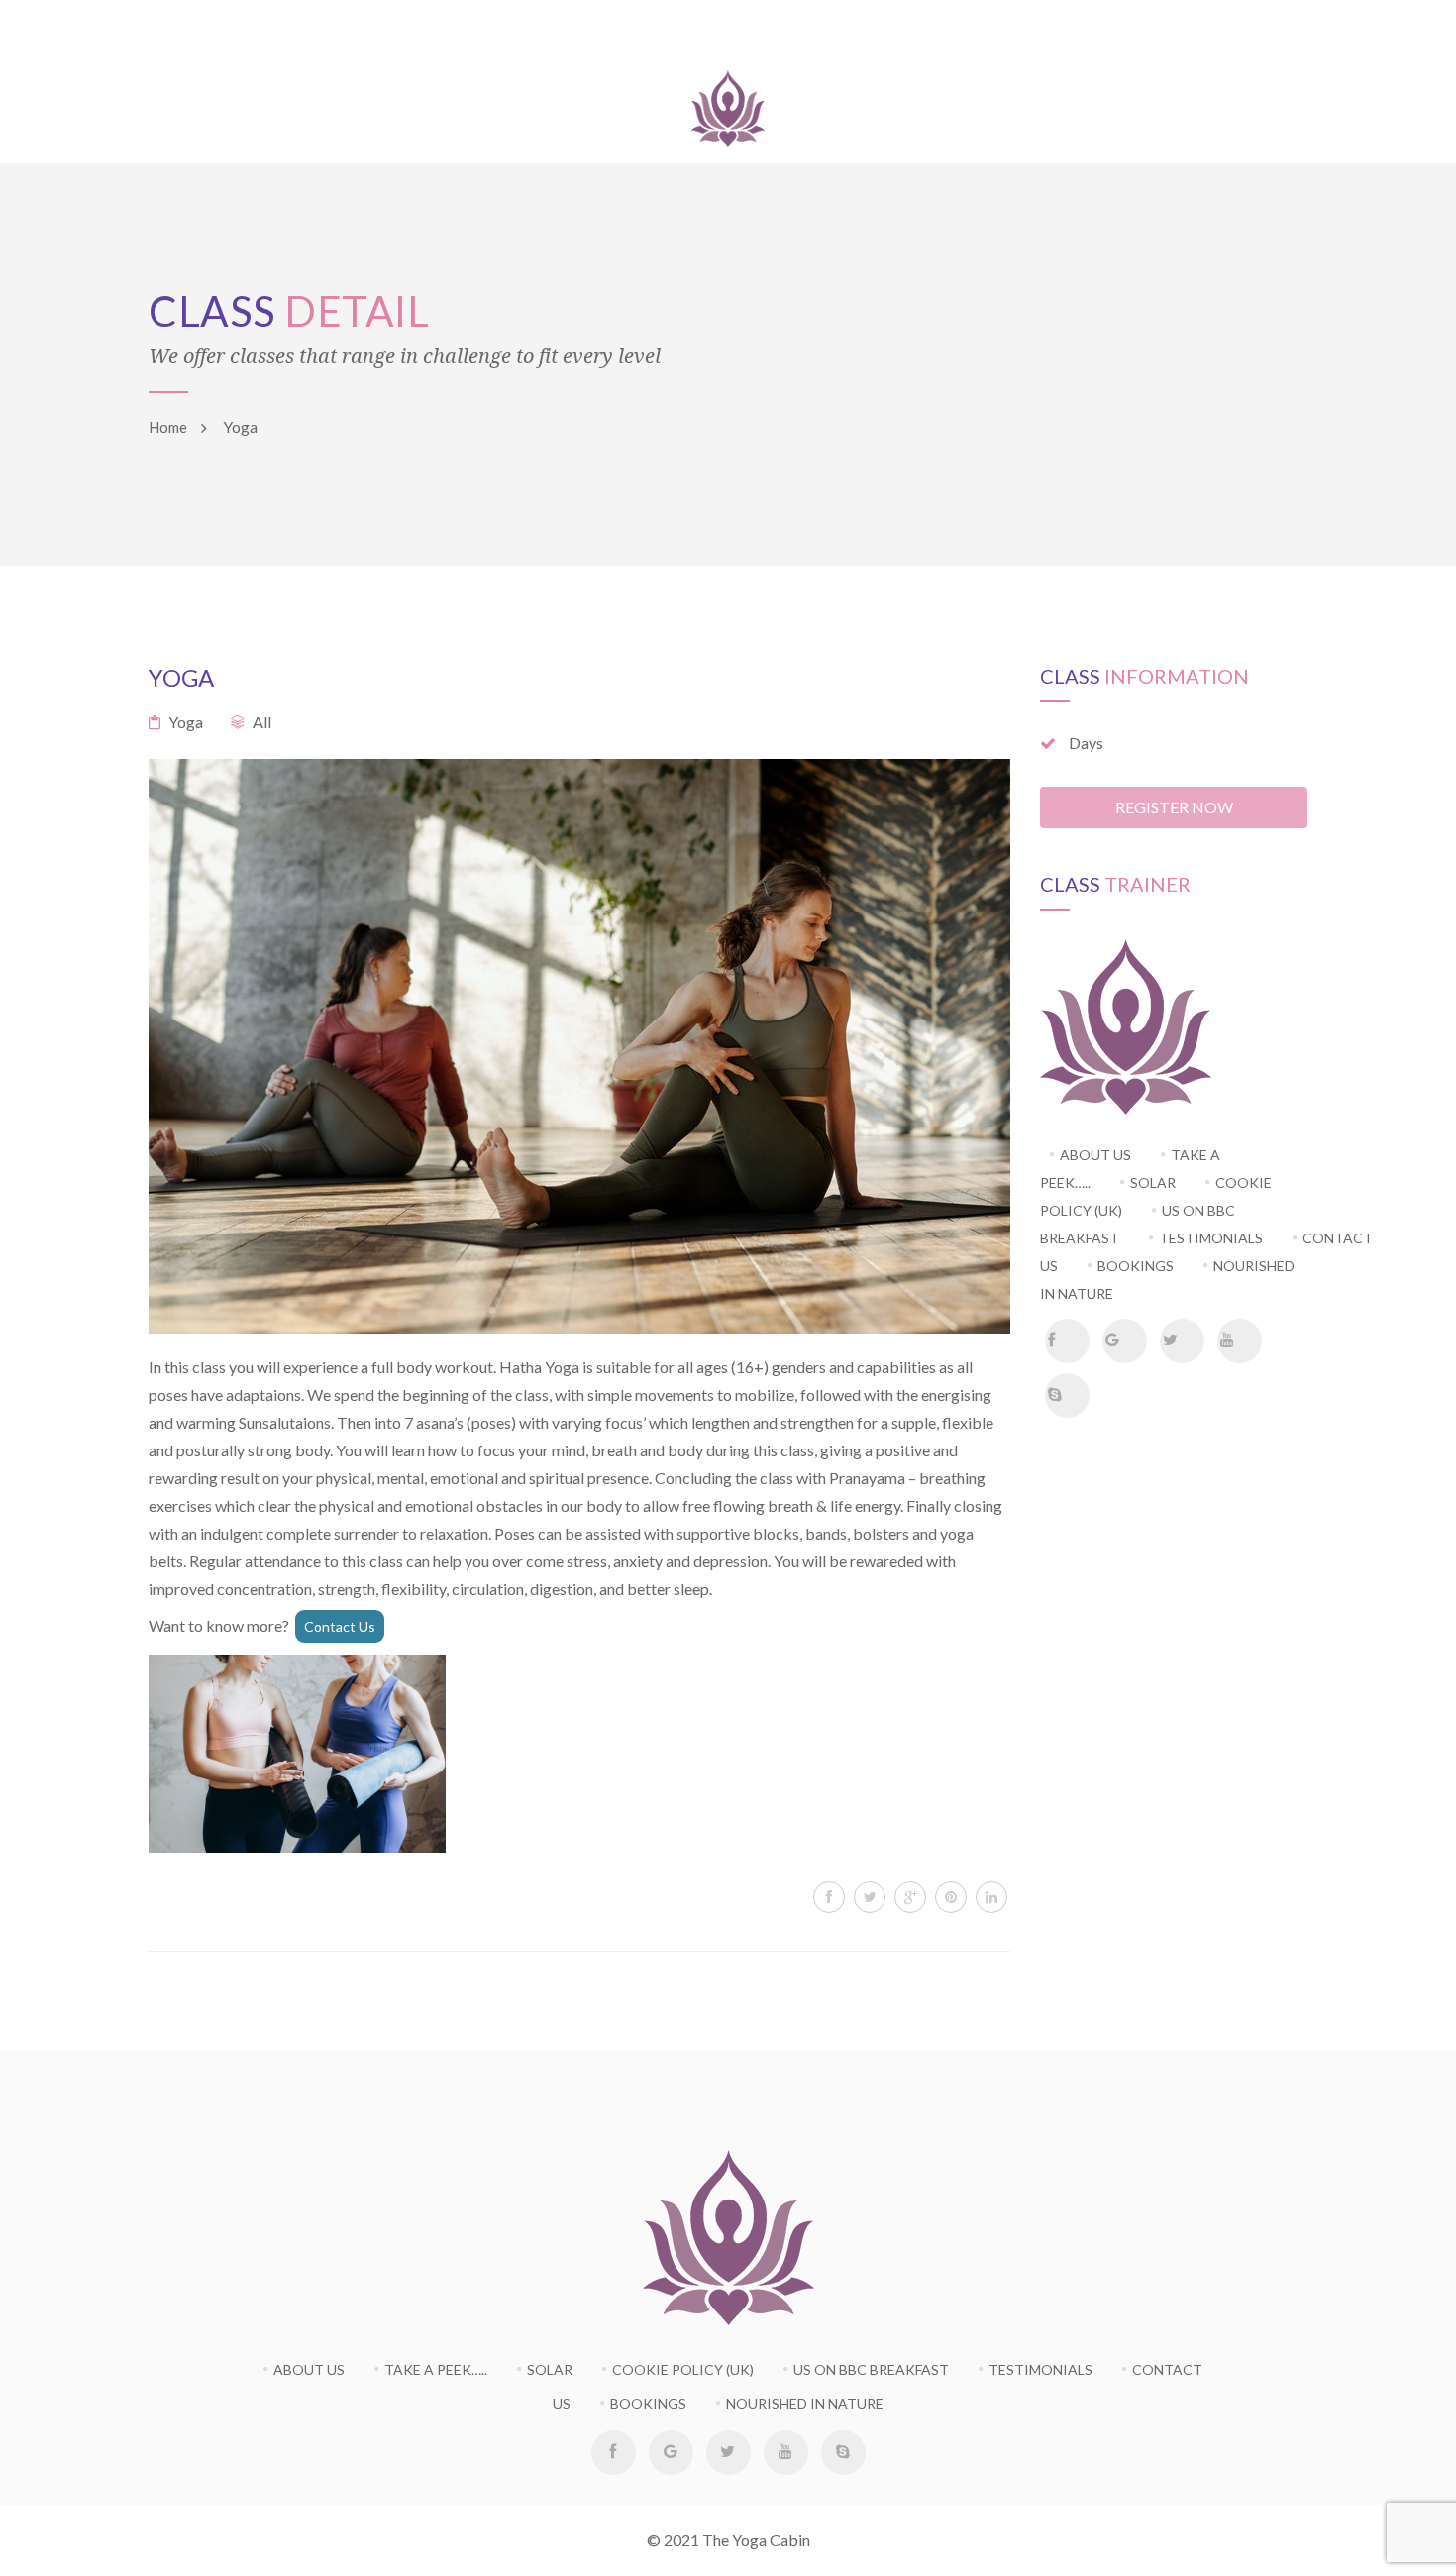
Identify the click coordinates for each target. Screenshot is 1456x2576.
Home (168, 427)
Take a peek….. (436, 2369)
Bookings (1136, 1266)
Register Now (1174, 807)
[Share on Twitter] (870, 1897)
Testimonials (1040, 2369)
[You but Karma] (728, 104)
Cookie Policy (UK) (683, 2369)
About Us (309, 2369)
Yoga (186, 722)
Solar (550, 2369)
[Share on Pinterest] (951, 1897)
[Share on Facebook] (829, 1897)
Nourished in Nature (805, 2403)
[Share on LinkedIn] (991, 1897)
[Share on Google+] (910, 1897)
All (262, 722)
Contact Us (340, 1626)
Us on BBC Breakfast (1138, 1224)
